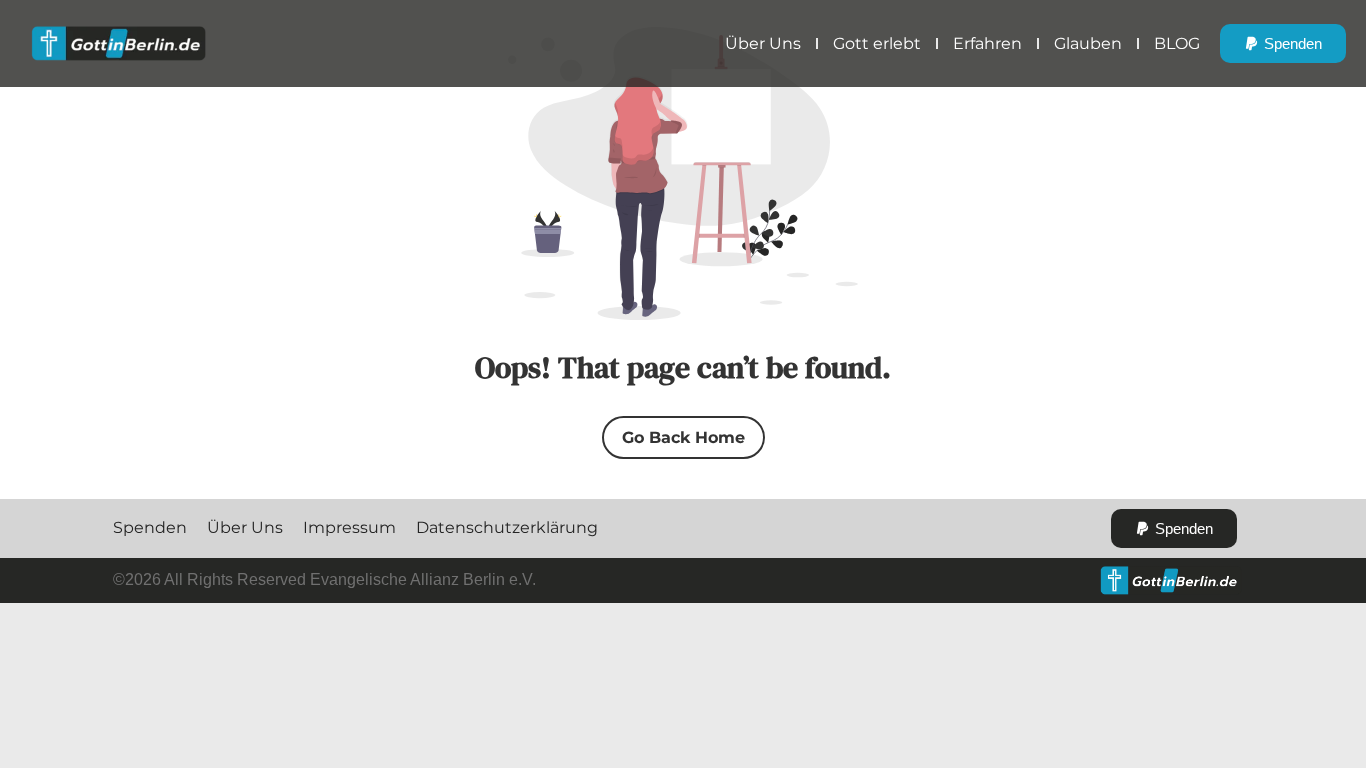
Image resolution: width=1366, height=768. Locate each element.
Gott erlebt (877, 43)
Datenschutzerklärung (507, 527)
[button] (1283, 43)
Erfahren (987, 43)
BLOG (1177, 43)
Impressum (349, 527)
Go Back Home (683, 437)
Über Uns (763, 43)
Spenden (150, 527)
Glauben (1088, 43)
